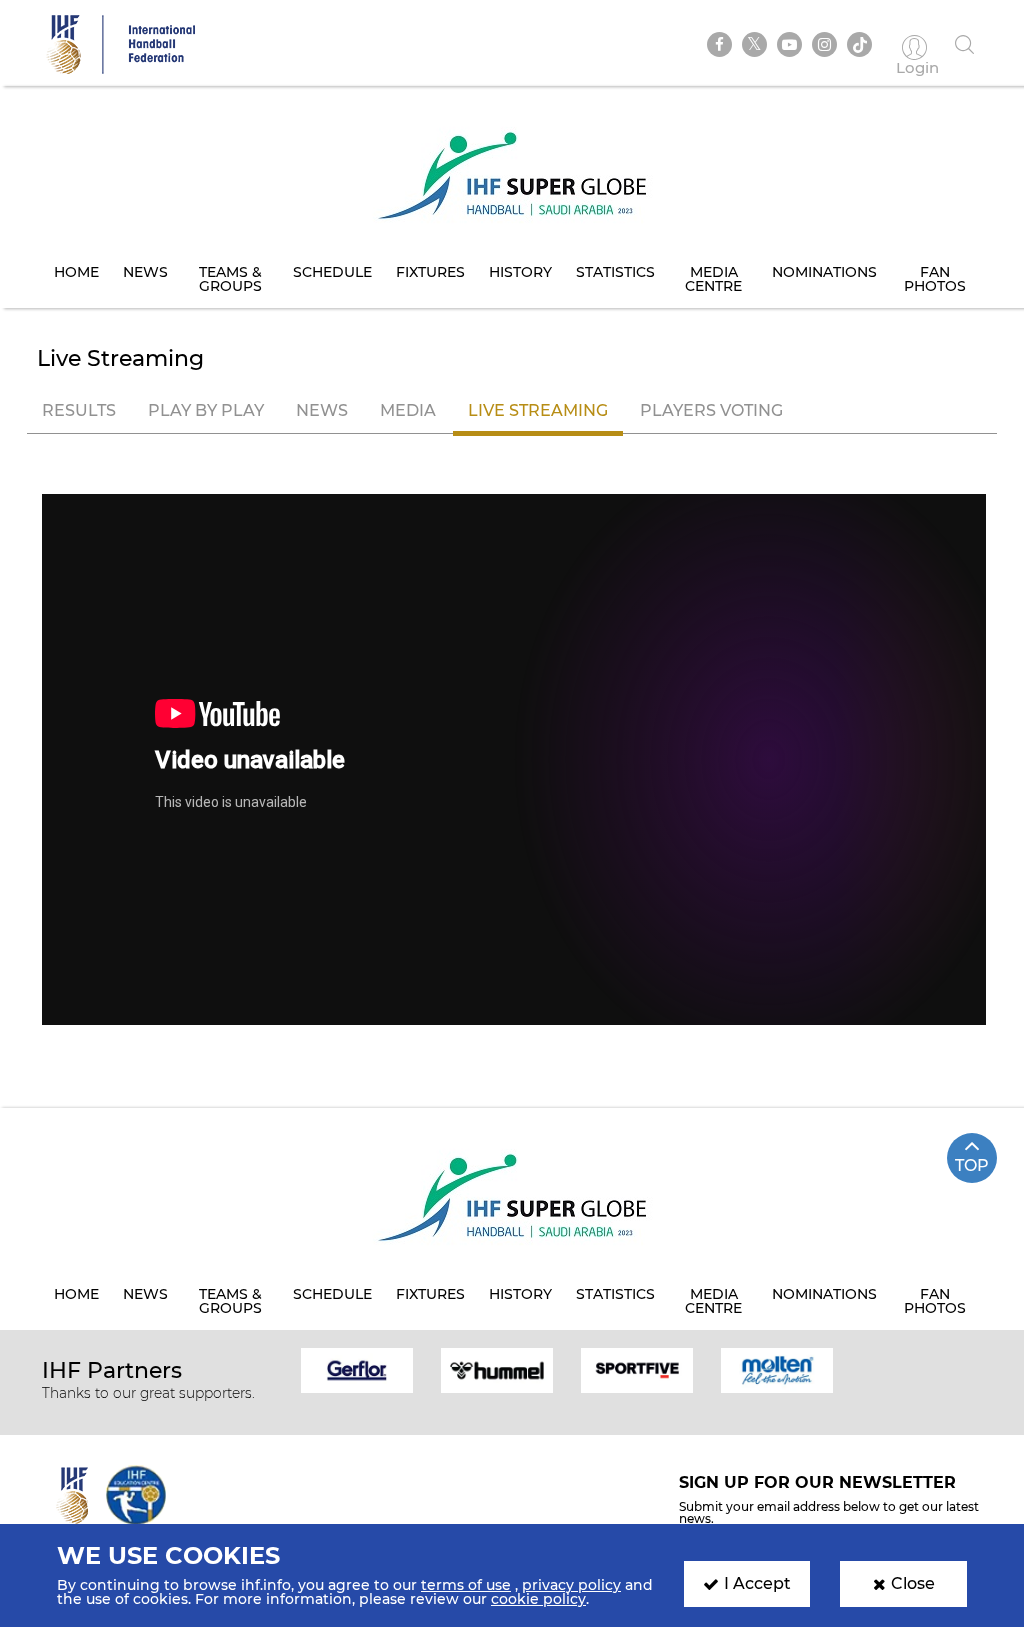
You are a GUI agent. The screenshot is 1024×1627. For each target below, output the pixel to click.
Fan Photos (935, 279)
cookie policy (538, 1599)
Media (408, 410)
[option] (357, 1369)
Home (76, 272)
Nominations (824, 272)
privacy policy (571, 1585)
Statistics (615, 272)
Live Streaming (538, 410)
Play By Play (206, 410)
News (145, 272)
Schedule (332, 272)
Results (79, 410)
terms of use (466, 1585)
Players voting (711, 410)
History (520, 272)
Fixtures (430, 272)
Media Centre (713, 279)
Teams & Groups (230, 279)
